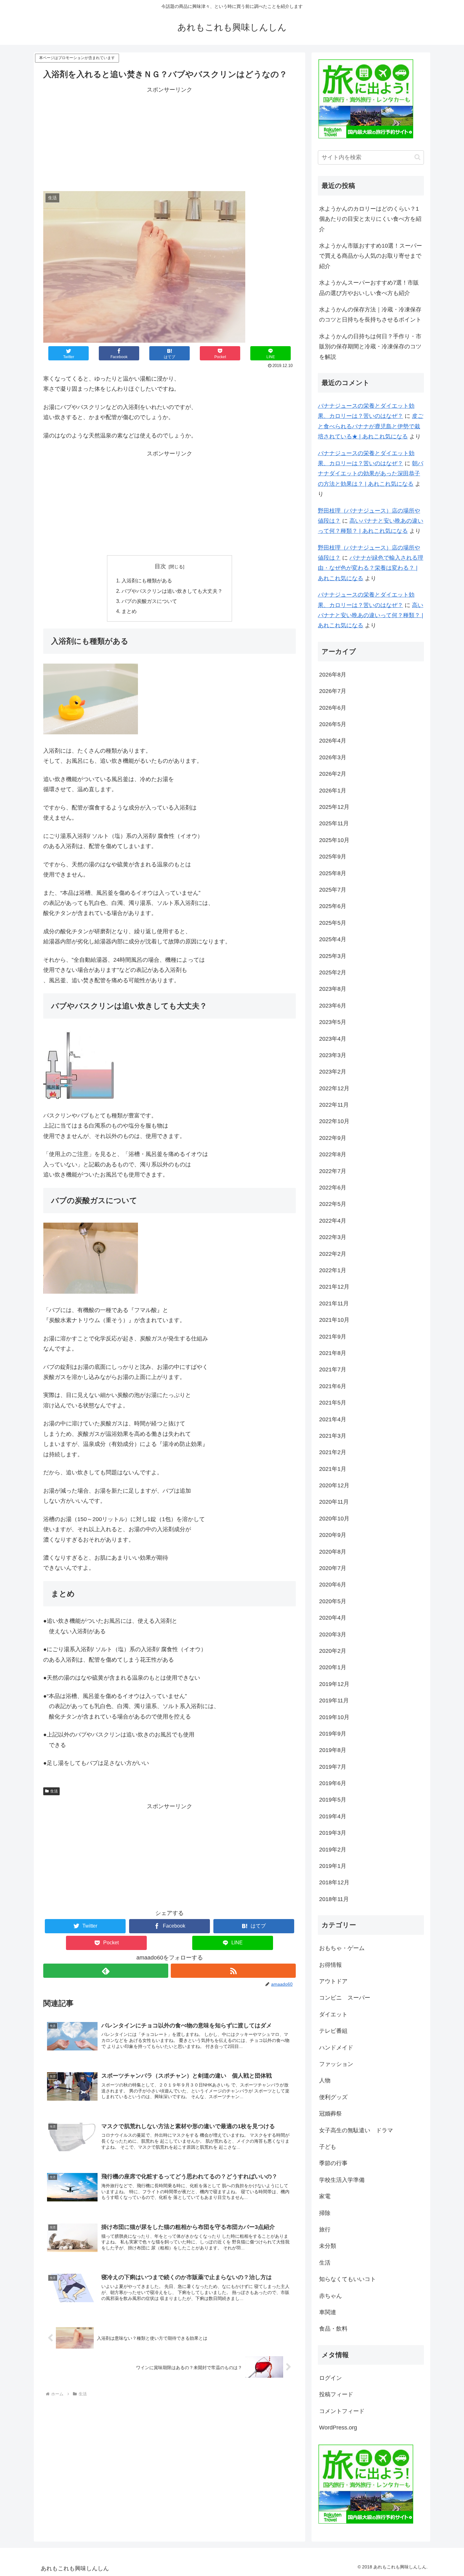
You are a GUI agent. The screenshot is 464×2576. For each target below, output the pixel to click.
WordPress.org (338, 2428)
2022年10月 (334, 1121)
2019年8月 (333, 1750)
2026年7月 (333, 691)
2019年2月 (333, 1850)
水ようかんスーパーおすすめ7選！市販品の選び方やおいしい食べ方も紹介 (369, 288)
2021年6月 (333, 1386)
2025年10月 (334, 840)
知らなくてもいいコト (348, 2279)
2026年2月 (333, 774)
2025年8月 (333, 873)
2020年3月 (333, 1634)
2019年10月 (334, 1717)
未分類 (328, 2246)
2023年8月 (333, 989)
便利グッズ (333, 2097)
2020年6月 (333, 1585)
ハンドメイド (336, 2048)
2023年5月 (333, 1022)
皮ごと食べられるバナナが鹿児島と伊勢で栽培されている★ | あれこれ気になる (371, 426)
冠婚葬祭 (330, 2114)
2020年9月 (333, 1535)
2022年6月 (333, 1188)
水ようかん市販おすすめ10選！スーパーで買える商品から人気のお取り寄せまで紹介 (371, 256)
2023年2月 (333, 1072)
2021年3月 (333, 1436)
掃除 (325, 2213)
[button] (417, 157)
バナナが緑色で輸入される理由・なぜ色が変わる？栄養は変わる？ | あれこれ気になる (371, 568)
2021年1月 (333, 1469)
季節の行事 (333, 2163)
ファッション (336, 2064)
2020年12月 (334, 1485)
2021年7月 (333, 1369)
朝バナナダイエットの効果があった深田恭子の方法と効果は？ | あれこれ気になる (371, 474)
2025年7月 (333, 890)
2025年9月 (333, 857)
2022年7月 (333, 1171)
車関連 (328, 2312)
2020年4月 (333, 1618)
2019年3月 (333, 1833)
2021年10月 (334, 1320)
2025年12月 (334, 807)
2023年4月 (333, 1039)
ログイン (330, 2378)
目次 (160, 566)
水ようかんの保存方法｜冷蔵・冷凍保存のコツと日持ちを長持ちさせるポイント (370, 315)
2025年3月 (333, 956)
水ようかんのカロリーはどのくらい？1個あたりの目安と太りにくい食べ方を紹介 (370, 219)
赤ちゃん (330, 2296)
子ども (328, 2147)
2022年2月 (333, 1254)
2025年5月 (333, 923)
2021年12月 (334, 1287)
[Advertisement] (170, 139)
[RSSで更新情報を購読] (233, 1971)
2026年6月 (333, 708)
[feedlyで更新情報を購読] (106, 1971)
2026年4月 (333, 741)
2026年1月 (333, 791)
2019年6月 (333, 1783)
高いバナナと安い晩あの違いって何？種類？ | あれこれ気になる (371, 615)
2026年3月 (333, 757)
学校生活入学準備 (342, 2180)
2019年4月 (333, 1816)
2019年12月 (334, 1684)
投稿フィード (336, 2394)
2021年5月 (333, 1403)
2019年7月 (333, 1767)
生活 (54, 1791)
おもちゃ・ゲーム (342, 1948)
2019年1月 (333, 1866)
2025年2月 (333, 972)
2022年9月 (333, 1138)
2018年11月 (334, 1899)
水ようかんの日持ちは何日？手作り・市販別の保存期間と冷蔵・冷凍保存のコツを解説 (370, 347)
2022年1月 (333, 1270)
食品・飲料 (333, 2329)
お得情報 (330, 1965)
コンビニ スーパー (345, 1998)
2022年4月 (333, 1221)
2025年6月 (333, 906)
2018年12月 (334, 1882)
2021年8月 (333, 1353)
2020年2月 (333, 1651)
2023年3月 (333, 1055)
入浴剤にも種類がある (147, 581)
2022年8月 (333, 1154)
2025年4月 (333, 939)
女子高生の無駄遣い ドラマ (356, 2130)
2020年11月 (334, 1502)
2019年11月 (334, 1700)
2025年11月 (334, 823)
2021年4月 (333, 1419)
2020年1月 (333, 1667)
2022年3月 (333, 1237)
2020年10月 (334, 1519)
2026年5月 (333, 724)
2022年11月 (334, 1105)
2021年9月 (333, 1337)
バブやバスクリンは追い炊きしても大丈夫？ (172, 591)
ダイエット (333, 2014)
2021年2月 (333, 1452)
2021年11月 (334, 1303)
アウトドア (333, 1981)
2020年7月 (333, 1568)
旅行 (325, 2230)
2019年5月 (333, 1800)
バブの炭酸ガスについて (149, 601)
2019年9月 (333, 1734)
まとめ (129, 611)
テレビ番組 (333, 2031)
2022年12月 (334, 1088)
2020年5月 (333, 1601)
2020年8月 (333, 1552)
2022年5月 (333, 1204)
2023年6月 (333, 1006)
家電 (325, 2196)
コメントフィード (342, 2411)
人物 (325, 2080)
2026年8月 (333, 675)
